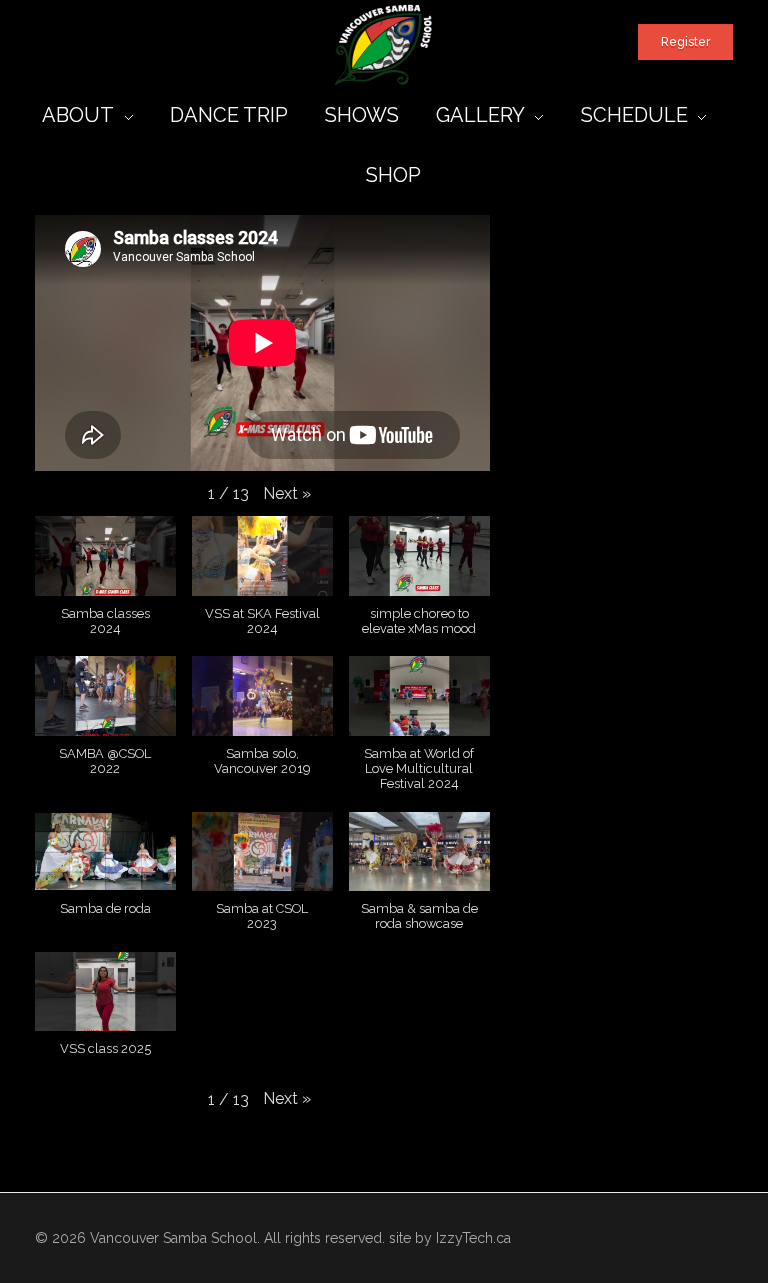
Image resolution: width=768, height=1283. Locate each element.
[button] (287, 494)
